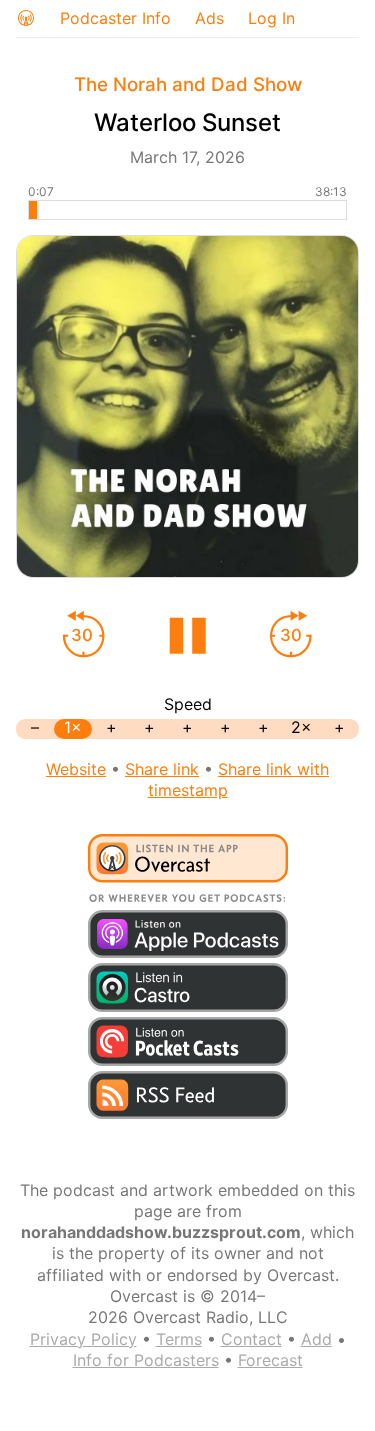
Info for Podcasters (146, 1360)
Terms (179, 1339)
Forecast (270, 1360)
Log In (271, 18)
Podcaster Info (115, 18)
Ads (209, 18)
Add (316, 1339)
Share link (162, 769)
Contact (251, 1339)
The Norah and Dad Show (188, 84)
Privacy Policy (83, 1339)
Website (76, 769)
